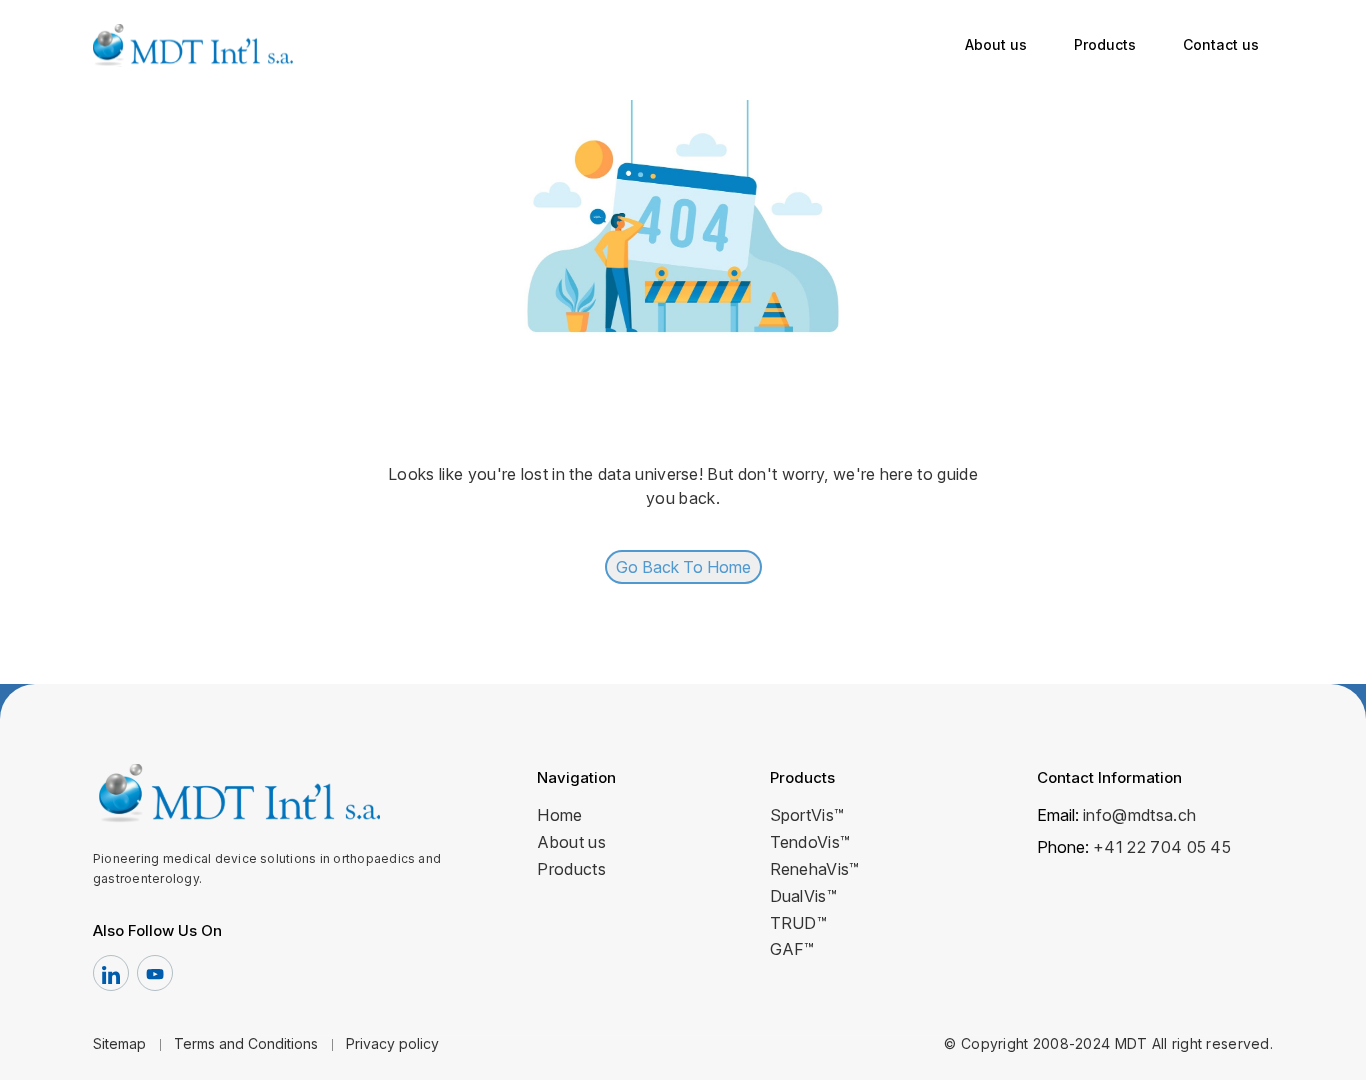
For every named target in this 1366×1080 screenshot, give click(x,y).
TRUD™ (799, 923)
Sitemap (119, 1043)
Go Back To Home (683, 567)
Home (559, 815)
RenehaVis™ (815, 869)
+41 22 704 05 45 (1162, 847)
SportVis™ (807, 815)
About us (996, 44)
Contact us (1221, 44)
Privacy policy (392, 1043)
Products (1105, 44)
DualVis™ (804, 896)
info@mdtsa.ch (1139, 815)
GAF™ (792, 949)
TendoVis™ (810, 842)
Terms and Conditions (246, 1043)
